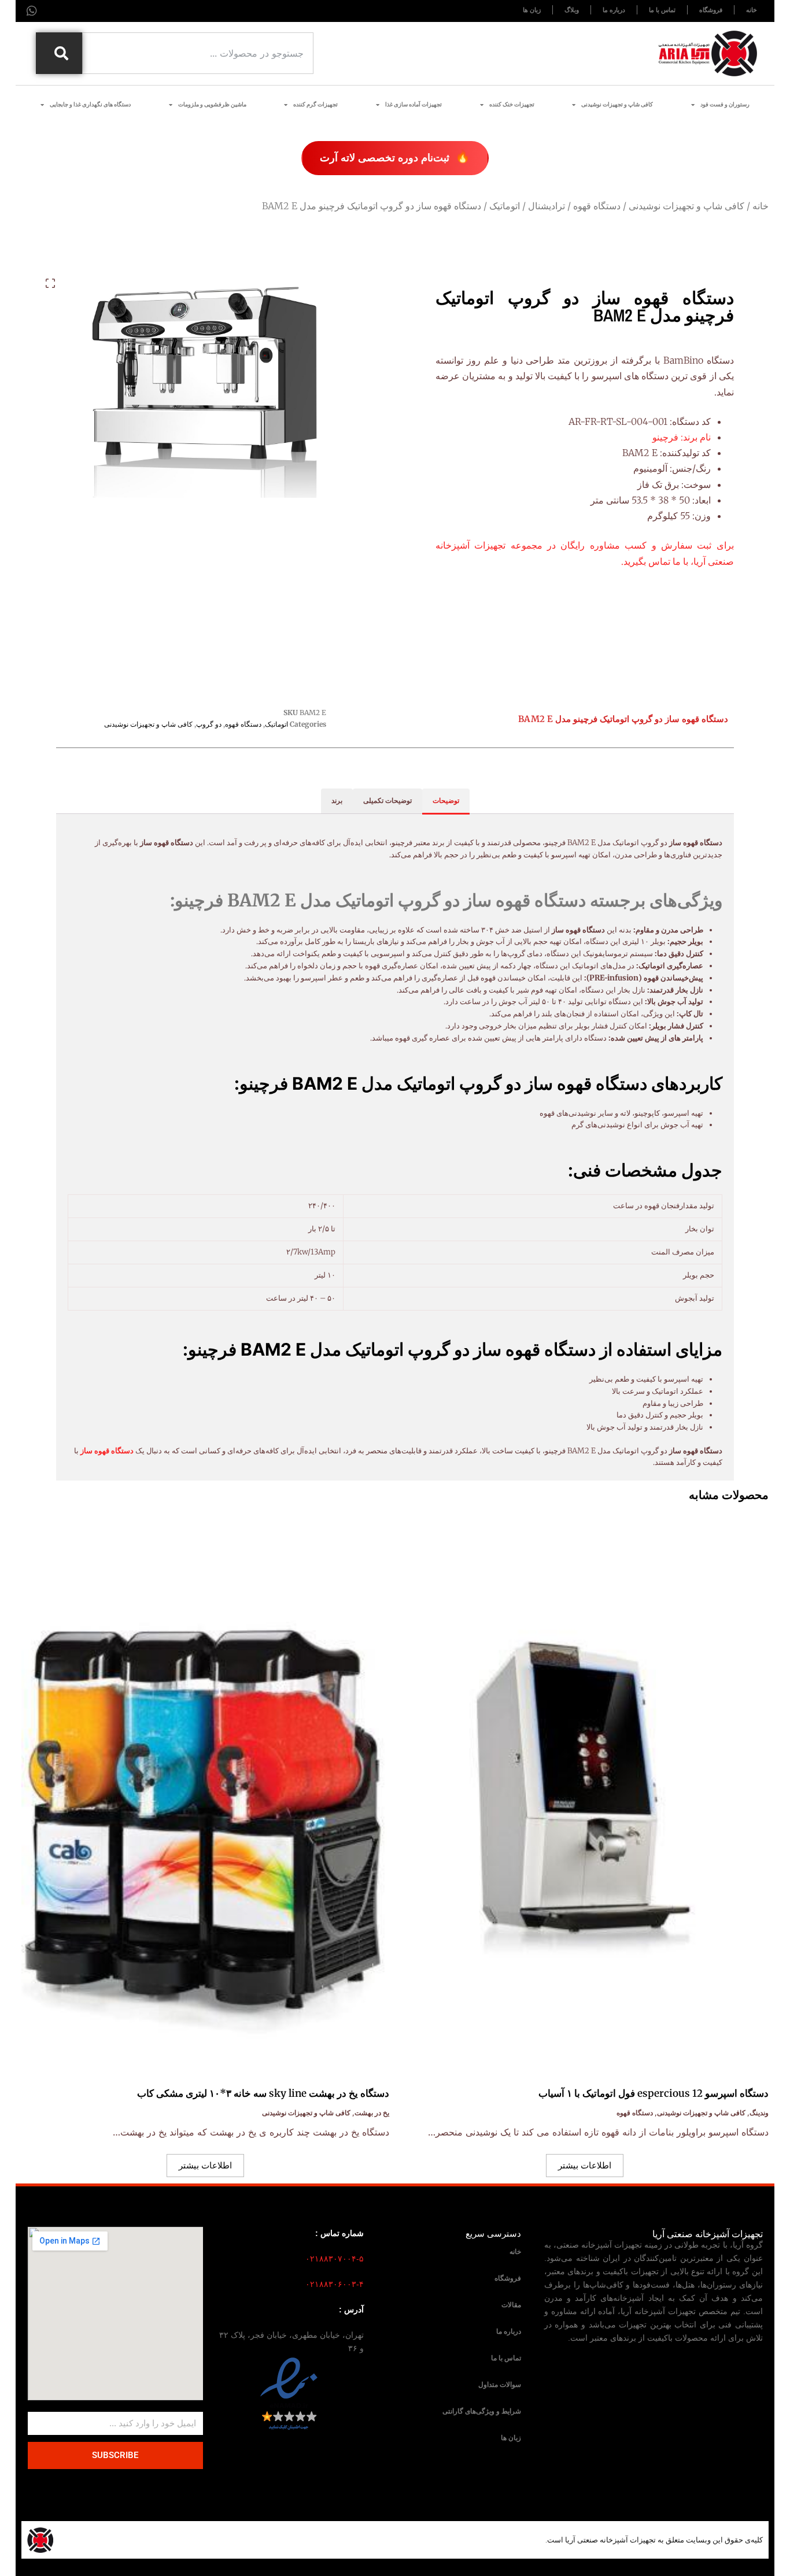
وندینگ (759, 2113)
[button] (50, 283)
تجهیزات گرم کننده (315, 104)
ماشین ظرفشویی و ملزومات (212, 104)
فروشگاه (508, 2278)
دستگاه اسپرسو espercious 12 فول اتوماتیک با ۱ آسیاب (654, 2093)
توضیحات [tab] (446, 800)
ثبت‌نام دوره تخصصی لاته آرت (395, 156)
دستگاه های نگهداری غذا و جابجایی (90, 104)
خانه (761, 206)
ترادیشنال (547, 206)
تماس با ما (506, 2358)
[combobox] (198, 53)
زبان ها (511, 2438)
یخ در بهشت (372, 2113)
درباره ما (509, 2331)
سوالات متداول (500, 2385)
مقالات (511, 2305)
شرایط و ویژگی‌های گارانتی (482, 2411)
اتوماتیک (505, 206)
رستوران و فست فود (725, 104)
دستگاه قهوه (597, 206)
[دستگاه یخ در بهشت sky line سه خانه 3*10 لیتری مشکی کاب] (205, 1792)
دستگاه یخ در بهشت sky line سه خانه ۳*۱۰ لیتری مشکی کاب (263, 2093)
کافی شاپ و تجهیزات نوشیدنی (617, 104)
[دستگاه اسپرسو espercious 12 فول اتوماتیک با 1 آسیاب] (585, 1792)
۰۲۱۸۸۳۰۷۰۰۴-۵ (335, 2259)
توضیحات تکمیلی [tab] (387, 800)
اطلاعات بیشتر (585, 2165)
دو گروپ (209, 724)
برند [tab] (337, 800)
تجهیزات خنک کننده (512, 104)
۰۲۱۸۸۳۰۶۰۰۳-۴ (335, 2284)
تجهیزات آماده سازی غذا (414, 104)
